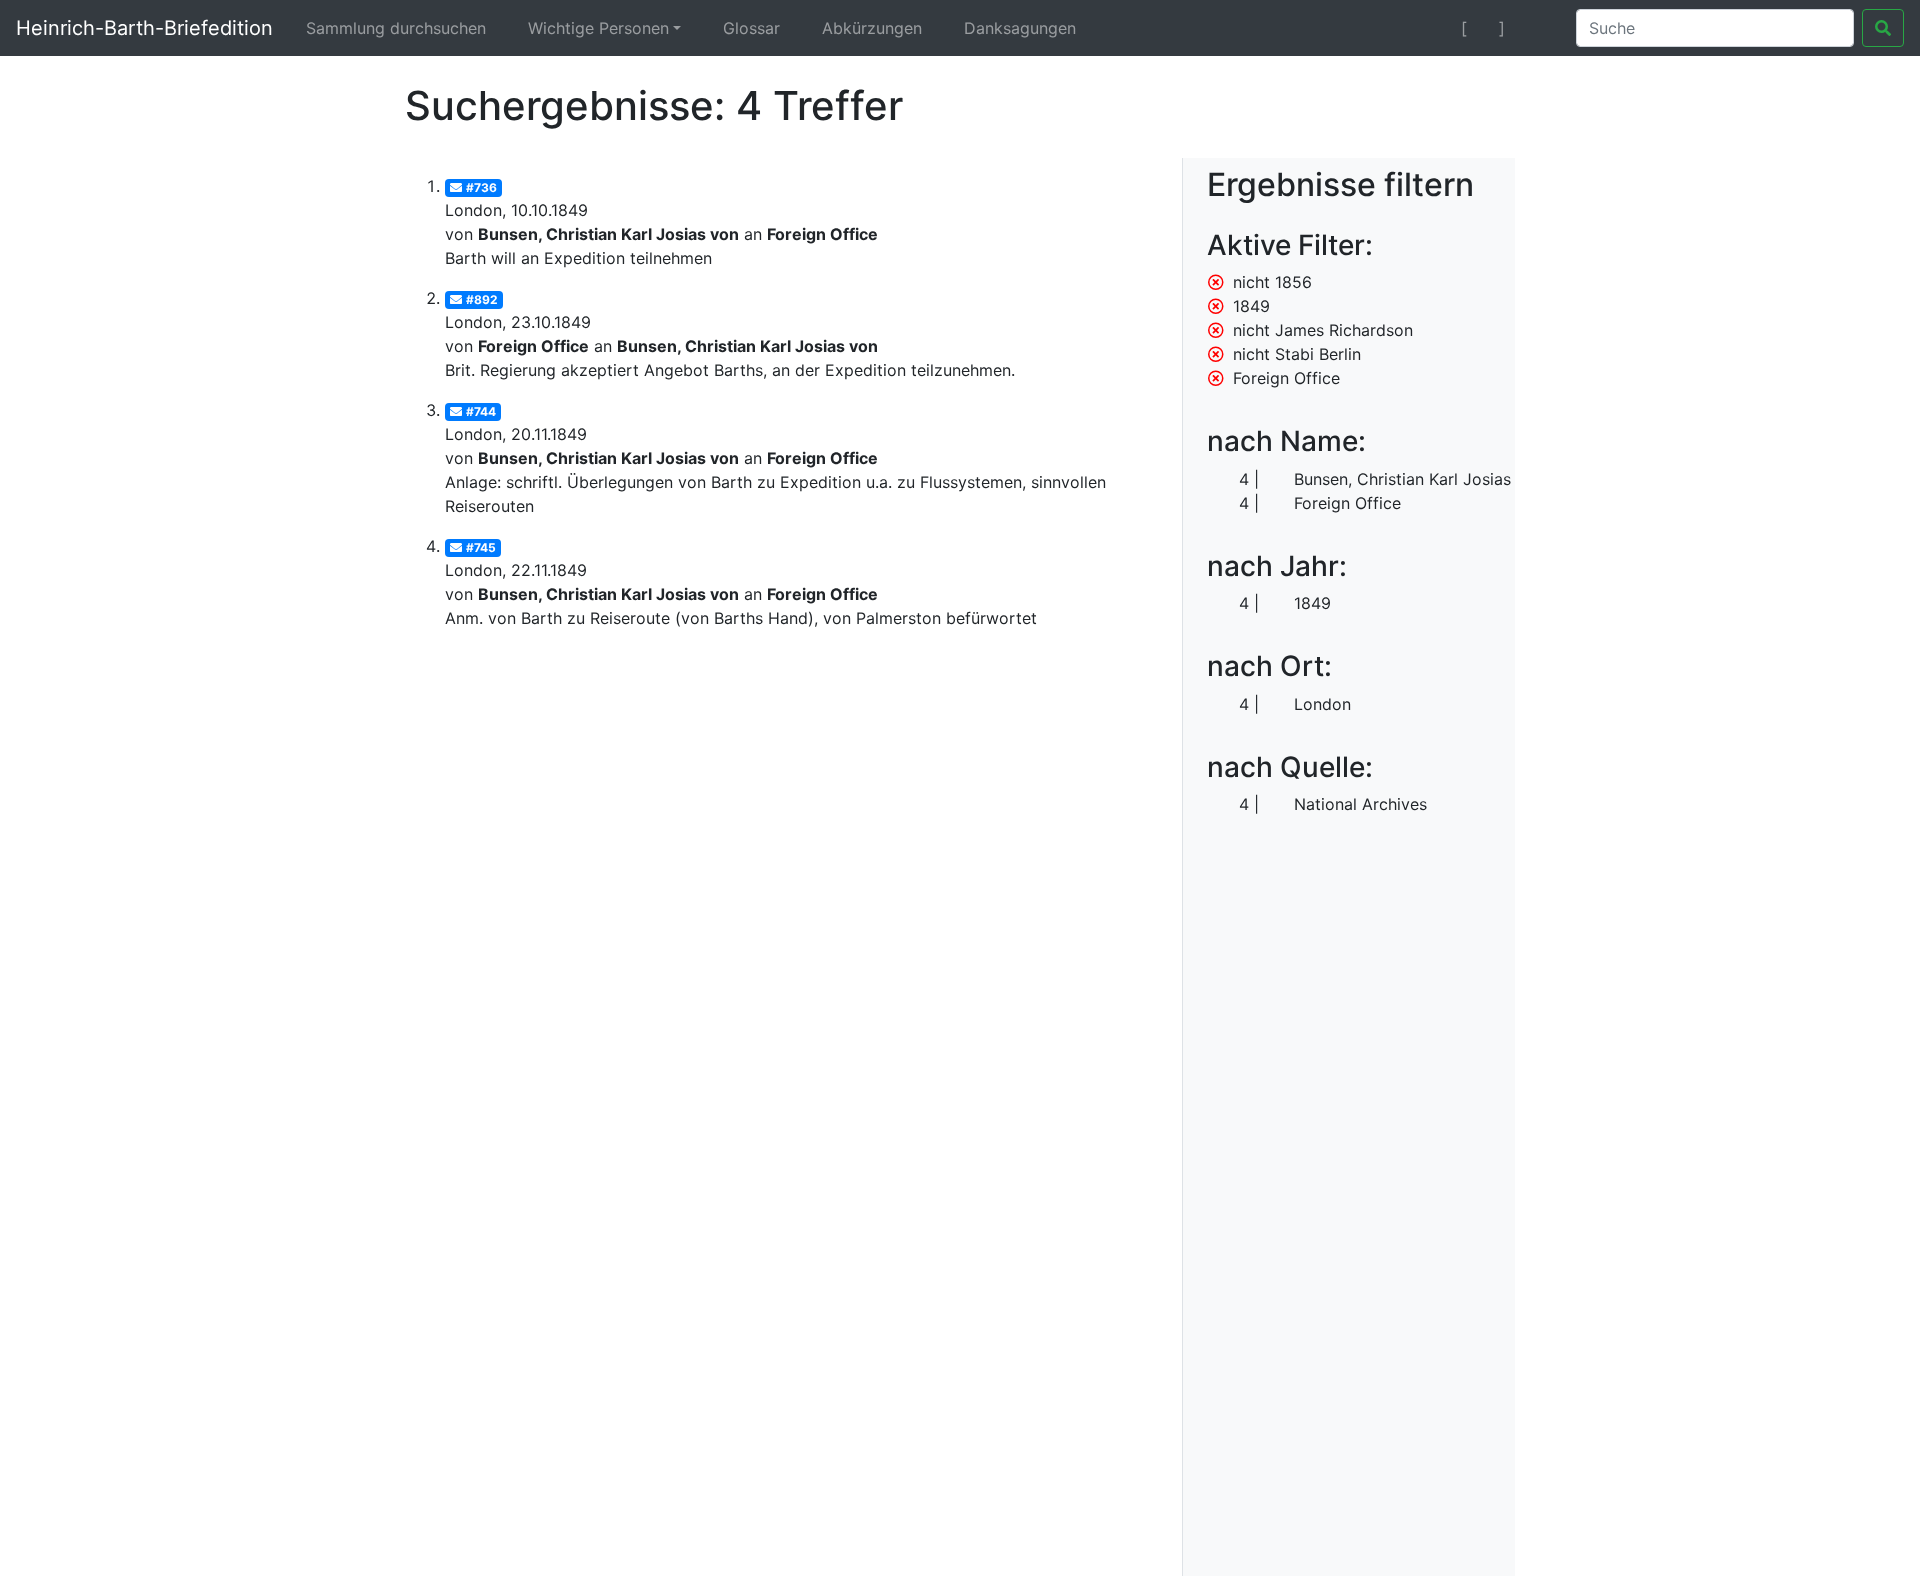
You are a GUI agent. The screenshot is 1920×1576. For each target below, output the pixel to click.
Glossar (751, 28)
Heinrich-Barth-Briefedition (144, 28)
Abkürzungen (872, 28)
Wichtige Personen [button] (598, 28)
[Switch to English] (1536, 28)
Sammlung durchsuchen (396, 28)
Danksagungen (1020, 28)
